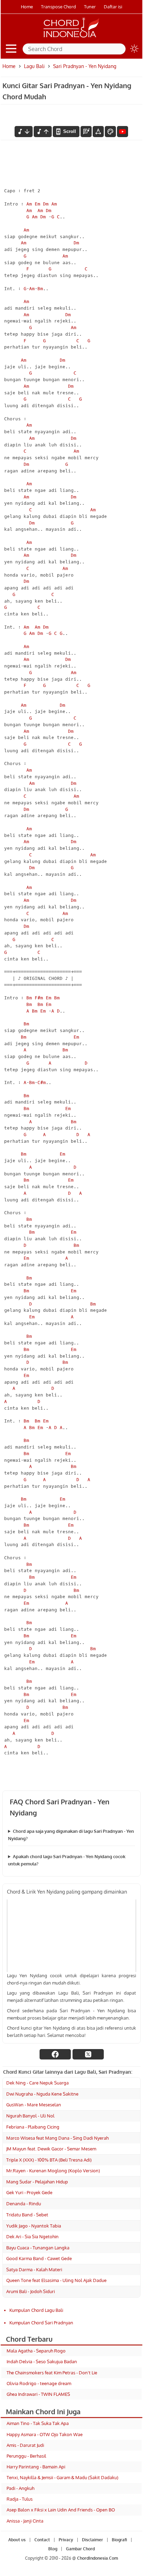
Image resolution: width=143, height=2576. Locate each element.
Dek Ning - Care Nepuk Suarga (37, 2083)
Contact (42, 2540)
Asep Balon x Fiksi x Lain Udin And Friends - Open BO (61, 2510)
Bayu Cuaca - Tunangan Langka (38, 2248)
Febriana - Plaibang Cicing (33, 2127)
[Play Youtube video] (71, 1936)
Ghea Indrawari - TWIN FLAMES (38, 2394)
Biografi (119, 2540)
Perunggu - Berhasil (26, 2456)
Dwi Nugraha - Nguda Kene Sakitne (42, 2094)
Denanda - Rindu (24, 2204)
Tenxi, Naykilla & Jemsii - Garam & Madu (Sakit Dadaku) (62, 2477)
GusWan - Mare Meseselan (34, 2105)
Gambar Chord (80, 2549)
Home (27, 7)
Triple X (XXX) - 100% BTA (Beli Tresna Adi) (49, 2160)
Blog (53, 2549)
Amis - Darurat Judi (25, 2445)
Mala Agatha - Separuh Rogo (36, 2351)
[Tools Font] (98, 132)
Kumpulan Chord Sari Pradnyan (41, 2323)
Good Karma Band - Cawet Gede (39, 2258)
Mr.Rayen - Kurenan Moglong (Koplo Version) (53, 2171)
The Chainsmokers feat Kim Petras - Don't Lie (52, 2373)
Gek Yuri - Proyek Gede (29, 2192)
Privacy (66, 2540)
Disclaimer (92, 2540)
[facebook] (55, 2054)
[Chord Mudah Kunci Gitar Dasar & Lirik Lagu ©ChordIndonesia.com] (71, 37)
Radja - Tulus (20, 2499)
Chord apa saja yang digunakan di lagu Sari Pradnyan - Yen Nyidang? (71, 1835)
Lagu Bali (34, 66)
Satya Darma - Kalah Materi (34, 2269)
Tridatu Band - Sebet (27, 2215)
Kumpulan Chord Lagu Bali (36, 2310)
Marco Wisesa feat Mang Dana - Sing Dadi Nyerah (57, 2138)
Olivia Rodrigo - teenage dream (39, 2383)
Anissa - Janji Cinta (25, 2521)
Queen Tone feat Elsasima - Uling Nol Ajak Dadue (56, 2280)
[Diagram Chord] (86, 132)
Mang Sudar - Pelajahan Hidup (37, 2182)
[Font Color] (110, 132)
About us (17, 2540)
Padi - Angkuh (20, 2488)
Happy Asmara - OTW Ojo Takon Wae (45, 2434)
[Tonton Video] (123, 132)
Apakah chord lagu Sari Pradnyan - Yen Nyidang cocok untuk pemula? (67, 1860)
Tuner (90, 7)
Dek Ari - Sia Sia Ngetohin (32, 2237)
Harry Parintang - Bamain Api (36, 2467)
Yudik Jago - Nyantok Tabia (34, 2226)
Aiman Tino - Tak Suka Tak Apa (38, 2423)
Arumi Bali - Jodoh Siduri (31, 2291)
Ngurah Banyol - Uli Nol (30, 2116)
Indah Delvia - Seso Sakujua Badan (42, 2361)
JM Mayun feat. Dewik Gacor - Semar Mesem (51, 2149)
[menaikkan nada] (43, 132)
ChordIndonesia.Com (98, 2558)
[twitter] (88, 2054)
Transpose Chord (58, 7)
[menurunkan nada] (24, 132)
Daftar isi (113, 7)
